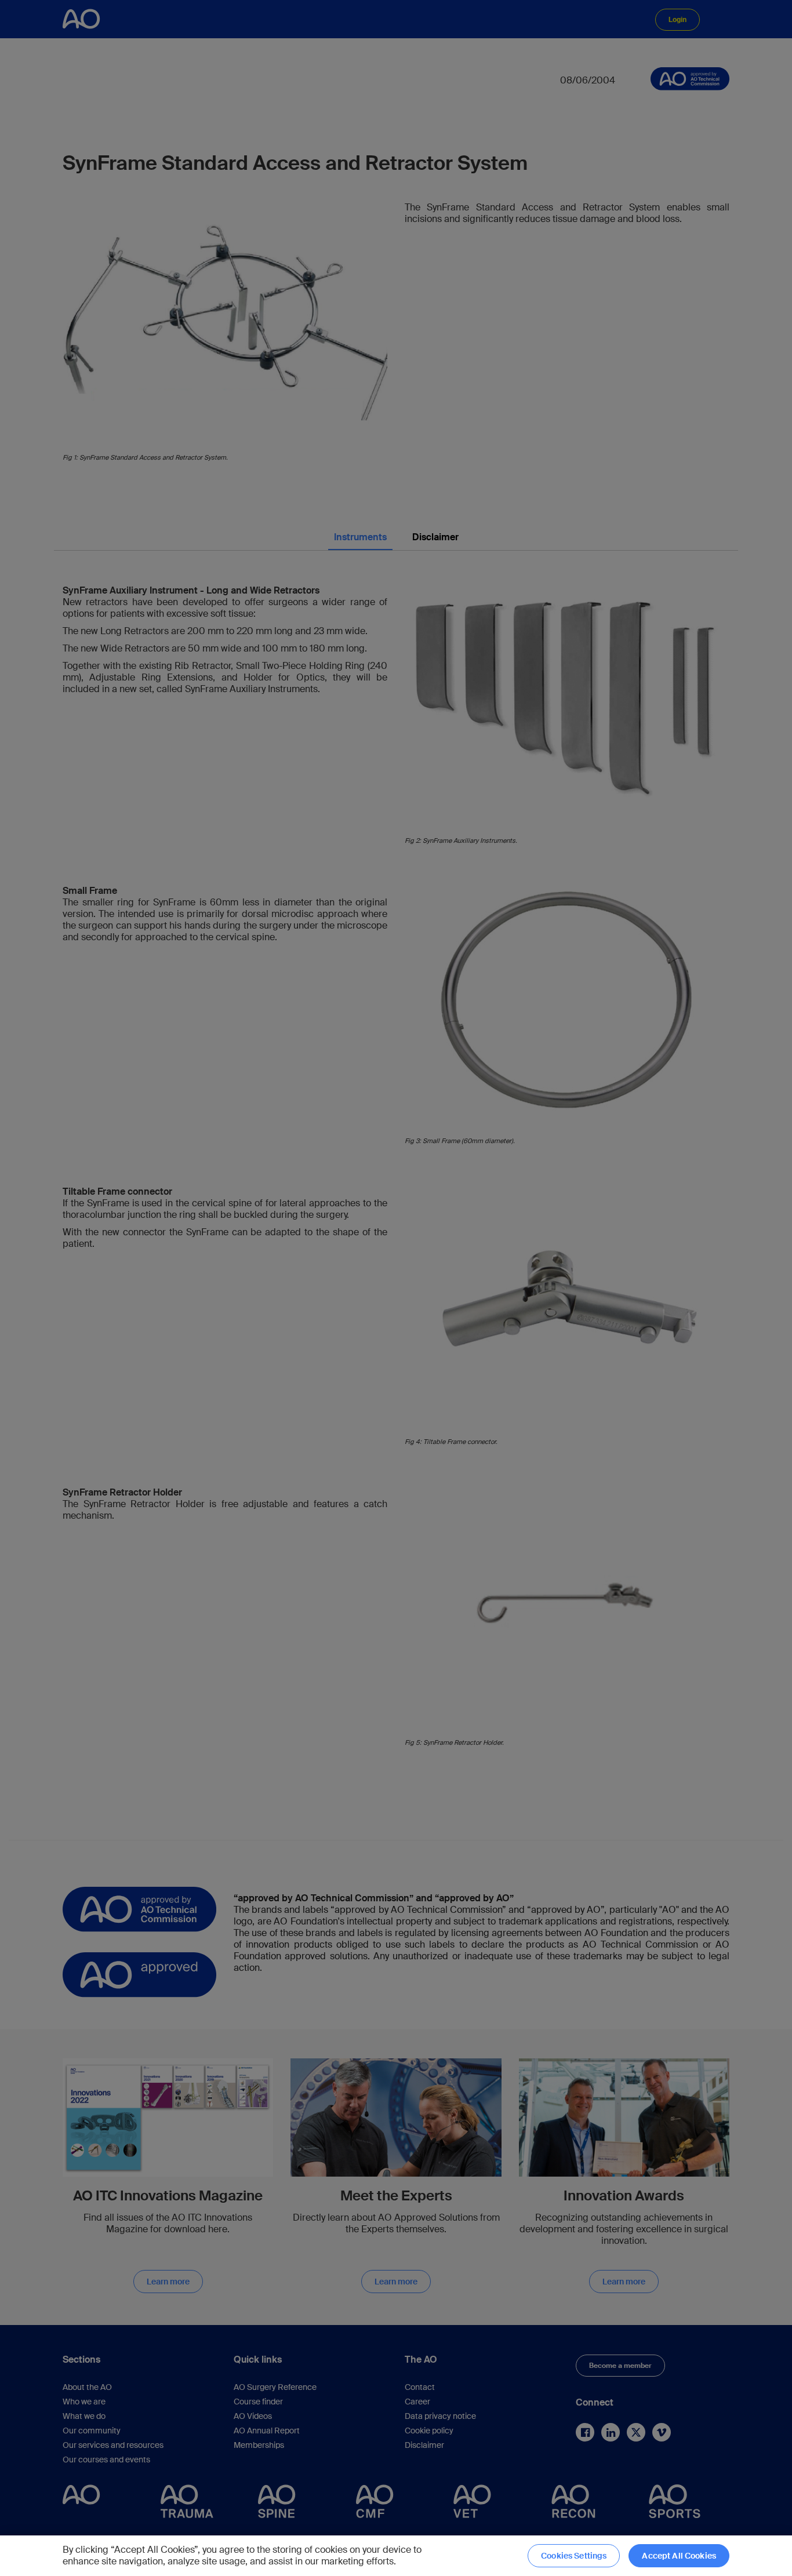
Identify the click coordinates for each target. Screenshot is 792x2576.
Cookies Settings (574, 2556)
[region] (396, 2556)
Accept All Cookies (679, 2556)
